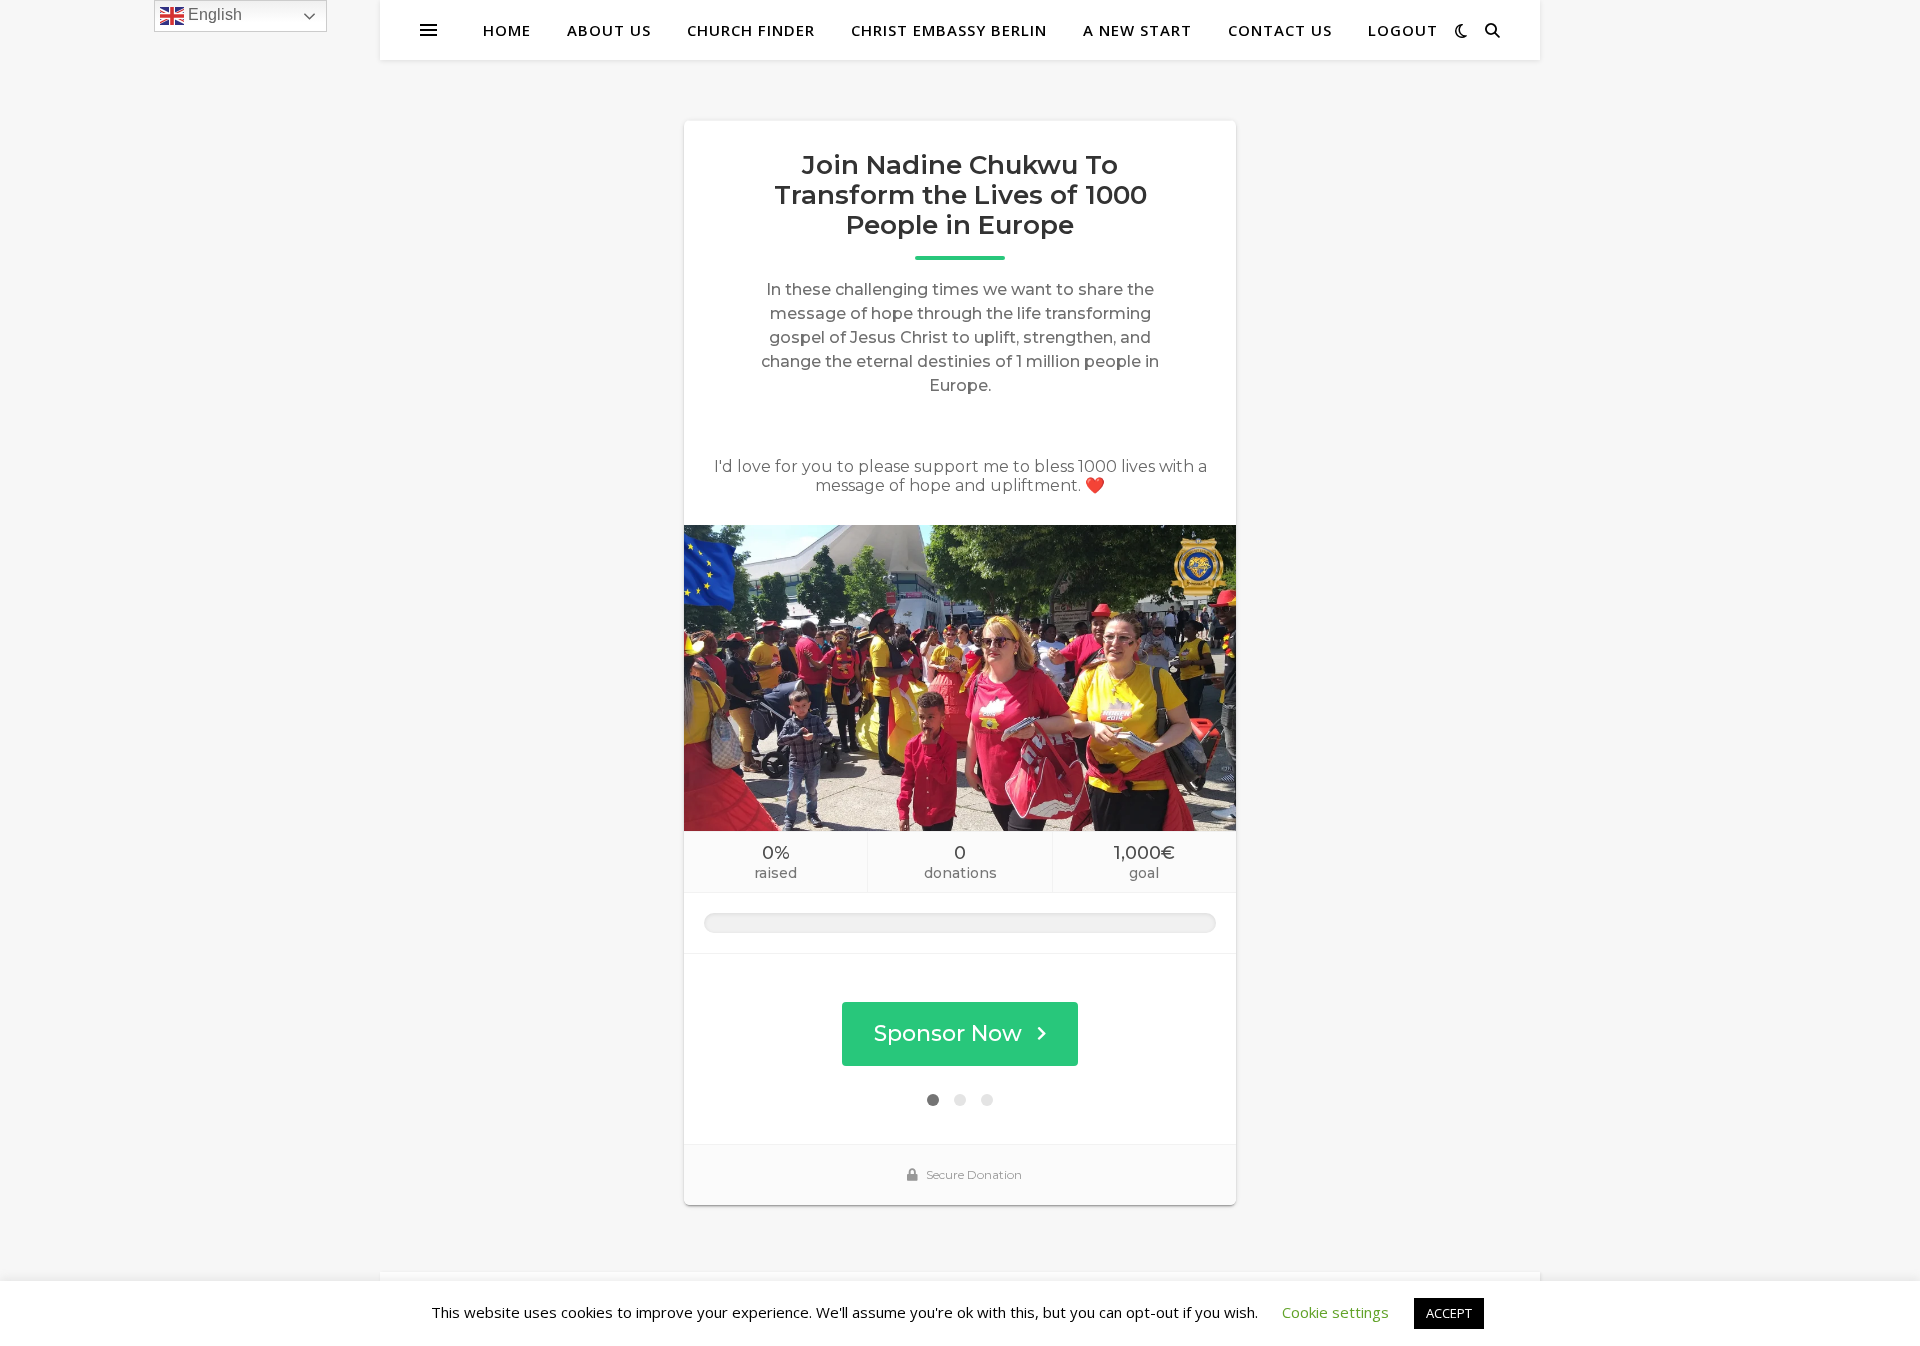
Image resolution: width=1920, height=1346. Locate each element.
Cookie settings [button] (1335, 1312)
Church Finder (751, 30)
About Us (609, 30)
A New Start (1137, 30)
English (213, 14)
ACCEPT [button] (1449, 1313)
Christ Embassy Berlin (949, 30)
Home (507, 30)
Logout (1403, 30)
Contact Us (1280, 30)
